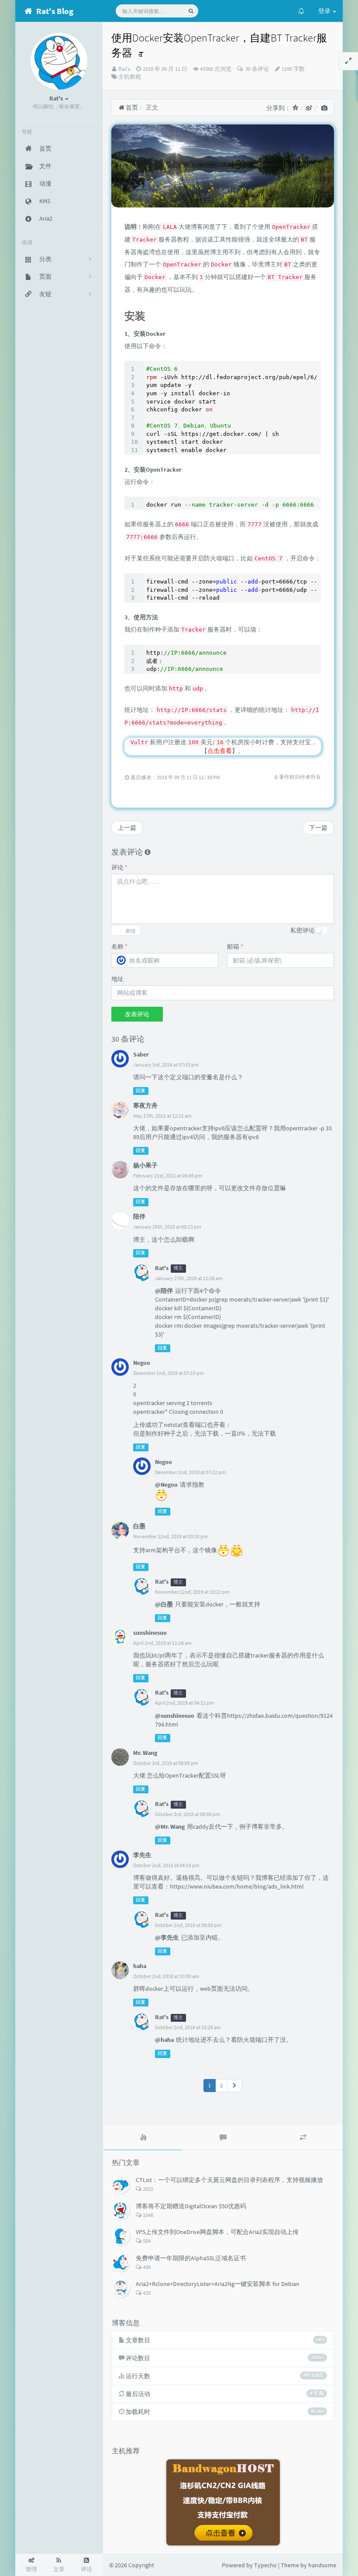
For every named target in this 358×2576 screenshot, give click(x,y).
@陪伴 (164, 1291)
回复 (141, 1091)
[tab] (143, 2137)
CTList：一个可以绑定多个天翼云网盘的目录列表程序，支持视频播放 (229, 2180)
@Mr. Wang (170, 1827)
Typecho (265, 2565)
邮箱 (235, 946)
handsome (322, 2565)
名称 (119, 946)
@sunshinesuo (175, 1716)
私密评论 (303, 930)
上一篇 (127, 828)
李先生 (142, 1855)
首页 (131, 107)
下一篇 (318, 828)
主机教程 (130, 77)
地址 (117, 979)
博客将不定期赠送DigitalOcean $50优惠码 (191, 2206)
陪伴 (139, 1216)
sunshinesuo (150, 1633)
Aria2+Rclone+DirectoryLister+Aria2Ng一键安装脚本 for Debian (218, 2284)
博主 (178, 1269)
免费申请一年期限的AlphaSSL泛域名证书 (191, 2258)
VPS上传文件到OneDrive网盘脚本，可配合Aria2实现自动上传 (217, 2232)
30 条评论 (256, 69)
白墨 (139, 1526)
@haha (164, 2040)
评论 (119, 867)
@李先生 (167, 1937)
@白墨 (164, 1604)
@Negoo (166, 1485)
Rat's (124, 69)
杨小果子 (145, 1165)
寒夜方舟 (145, 1105)
